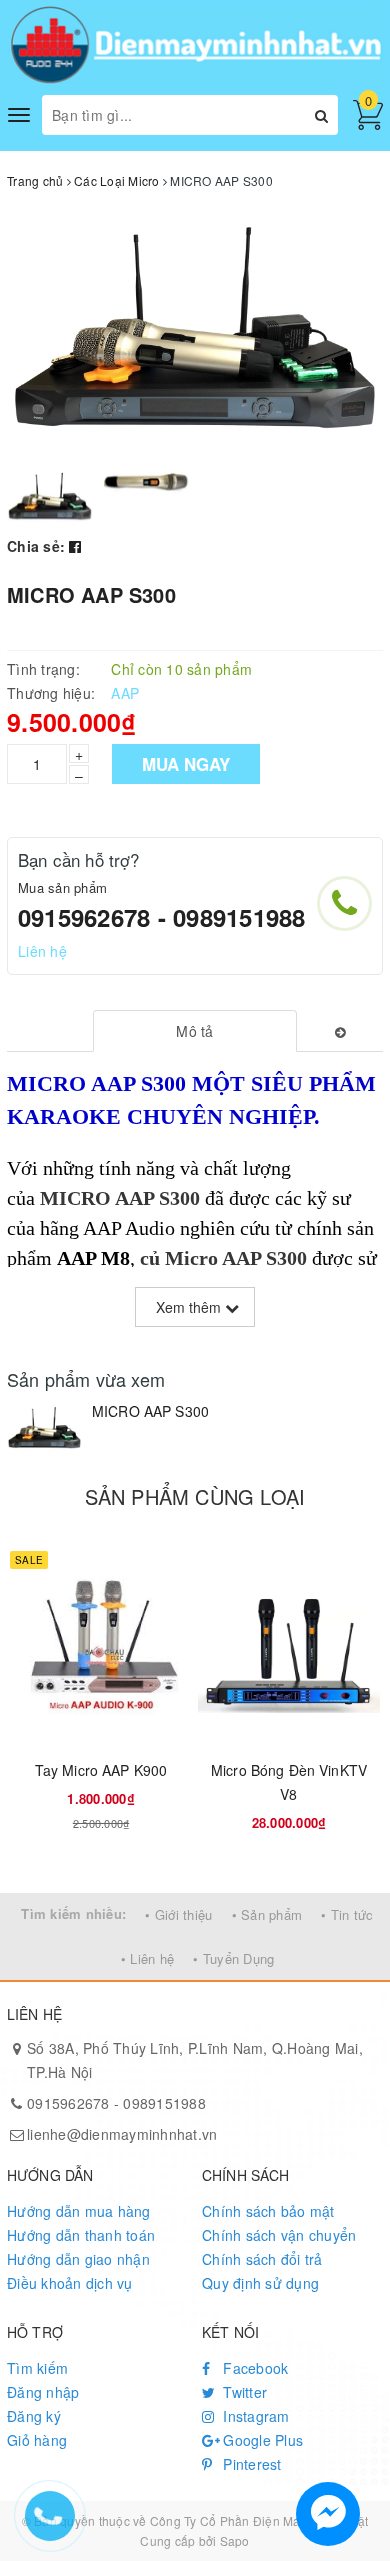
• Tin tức (347, 1914)
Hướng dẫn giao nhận (78, 2259)
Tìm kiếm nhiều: (73, 1913)
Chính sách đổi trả (262, 2259)
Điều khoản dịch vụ (70, 2283)
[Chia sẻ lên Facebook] (75, 546)
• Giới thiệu (178, 1914)
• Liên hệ (147, 1958)
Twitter (243, 2392)
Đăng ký (34, 2416)
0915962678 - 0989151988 (162, 917)
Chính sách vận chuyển (279, 2235)
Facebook (253, 2368)
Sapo (235, 2540)
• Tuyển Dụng (233, 1958)
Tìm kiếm (37, 2368)
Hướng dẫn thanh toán (81, 2235)
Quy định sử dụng (260, 2283)
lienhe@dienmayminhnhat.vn (122, 2134)
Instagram (254, 2416)
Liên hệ (42, 951)
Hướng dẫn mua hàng (79, 2211)
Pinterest (250, 2464)
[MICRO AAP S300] (44, 1427)
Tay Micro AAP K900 (101, 1770)
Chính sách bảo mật (268, 2211)
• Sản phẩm (267, 1914)
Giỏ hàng (37, 2440)
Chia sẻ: (36, 546)
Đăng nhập (43, 2392)
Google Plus (261, 2440)
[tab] (194, 1031)
